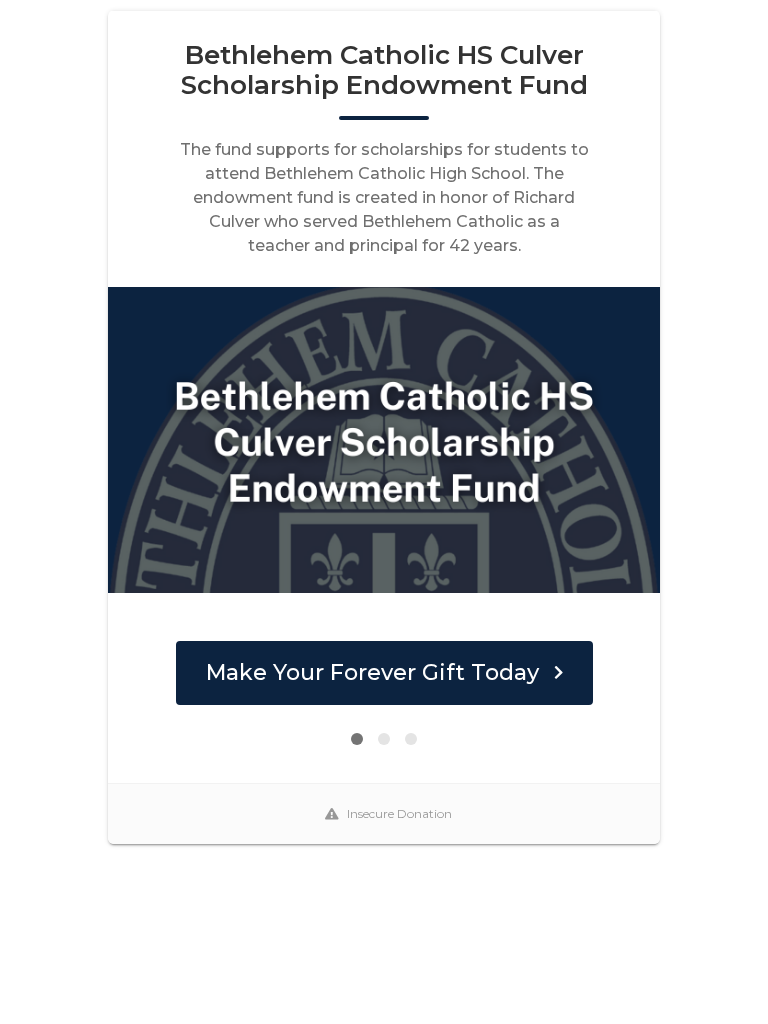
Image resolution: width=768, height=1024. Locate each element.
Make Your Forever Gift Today (372, 672)
